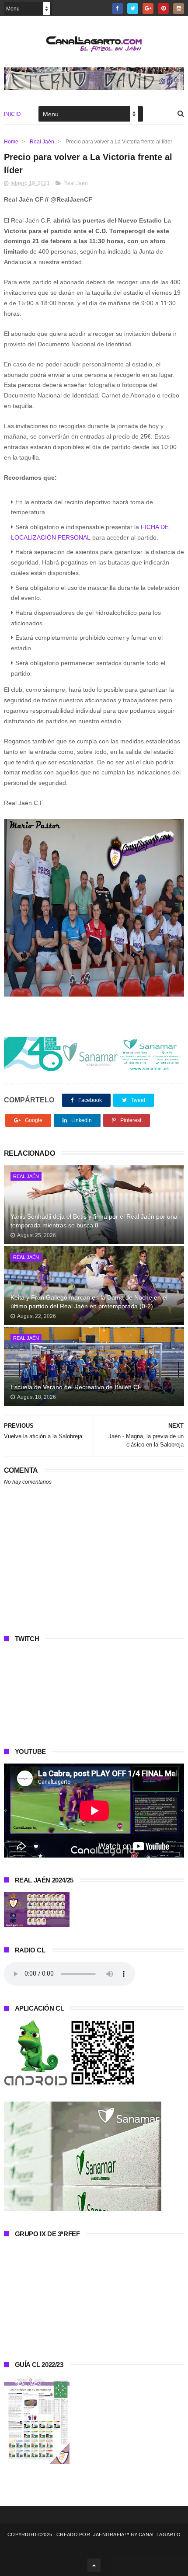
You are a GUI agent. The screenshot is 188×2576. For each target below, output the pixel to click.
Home (11, 142)
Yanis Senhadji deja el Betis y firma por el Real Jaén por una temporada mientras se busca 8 (94, 1221)
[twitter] (133, 9)
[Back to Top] (94, 2565)
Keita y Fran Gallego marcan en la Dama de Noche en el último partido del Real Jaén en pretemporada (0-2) (89, 1302)
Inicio (12, 114)
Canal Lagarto (160, 2534)
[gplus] (148, 9)
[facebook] (117, 9)
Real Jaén (42, 142)
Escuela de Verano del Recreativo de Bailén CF (76, 1387)
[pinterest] (163, 9)
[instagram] (179, 9)
